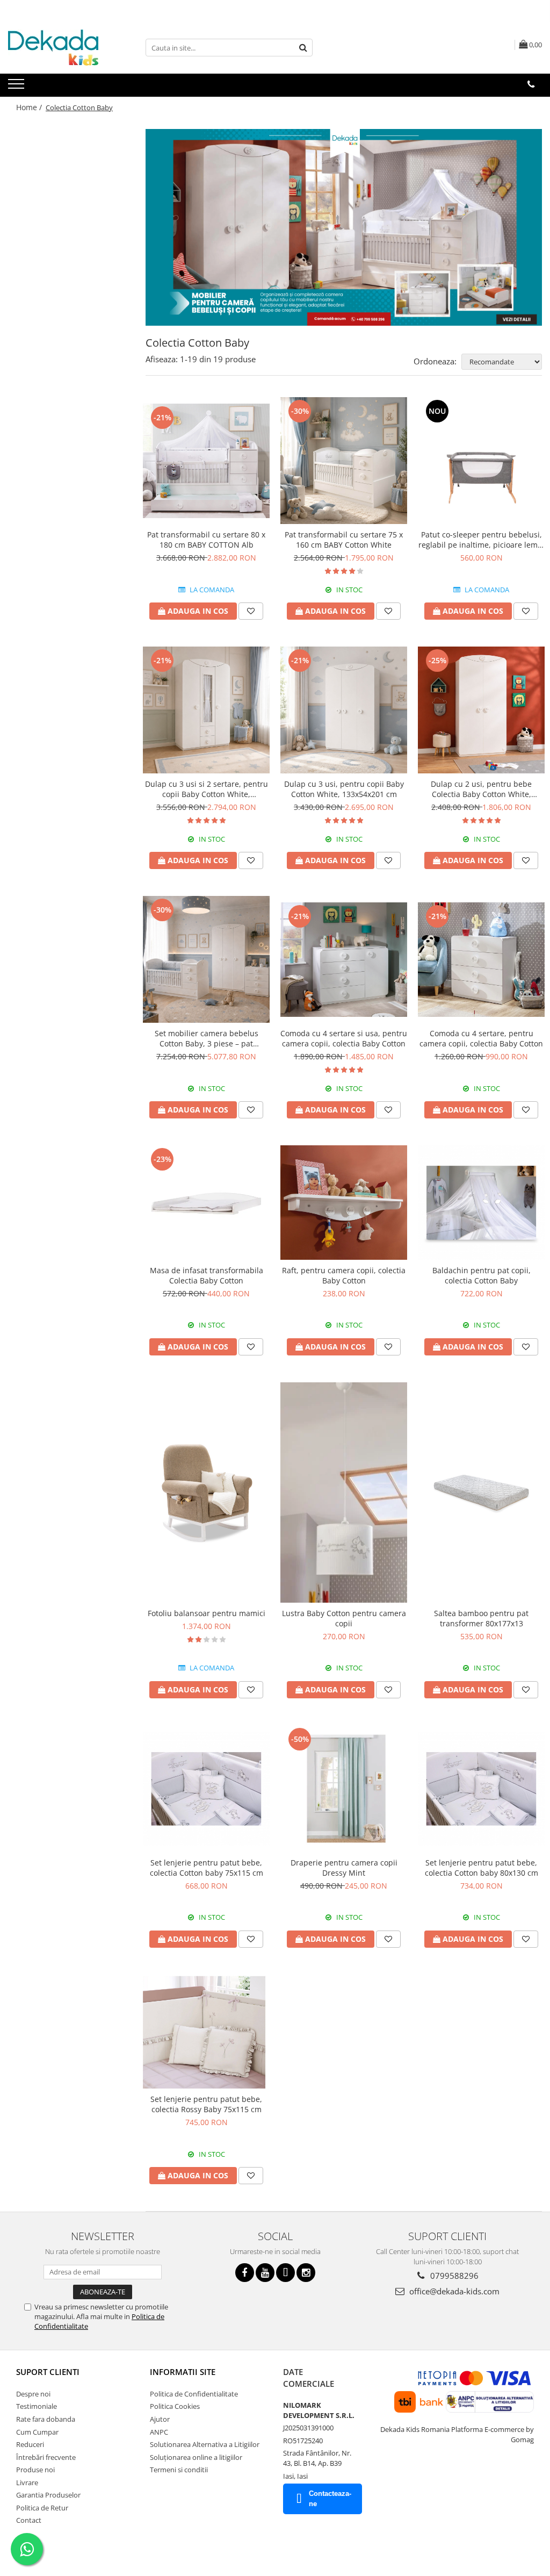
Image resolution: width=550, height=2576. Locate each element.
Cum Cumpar (37, 2432)
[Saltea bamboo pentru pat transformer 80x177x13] (481, 1492)
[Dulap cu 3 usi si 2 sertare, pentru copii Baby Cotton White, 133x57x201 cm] (206, 710)
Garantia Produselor (48, 2495)
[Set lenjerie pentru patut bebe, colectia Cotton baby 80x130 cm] (481, 1789)
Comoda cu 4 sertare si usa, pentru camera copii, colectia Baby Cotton (344, 1038)
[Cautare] (303, 48)
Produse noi (35, 2470)
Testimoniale (37, 2406)
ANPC (159, 2432)
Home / (30, 107)
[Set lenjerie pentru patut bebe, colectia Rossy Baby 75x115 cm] (206, 2032)
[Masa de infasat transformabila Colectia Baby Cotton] (206, 1202)
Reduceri (30, 2444)
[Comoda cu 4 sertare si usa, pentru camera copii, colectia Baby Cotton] (344, 959)
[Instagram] (306, 2273)
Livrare (27, 2482)
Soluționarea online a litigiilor (196, 2457)
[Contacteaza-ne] (531, 84)
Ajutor (160, 2419)
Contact (29, 2520)
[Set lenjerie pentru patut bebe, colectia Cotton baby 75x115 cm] (206, 1789)
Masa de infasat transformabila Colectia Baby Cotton (207, 1275)
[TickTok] (285, 2273)
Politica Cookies (175, 2406)
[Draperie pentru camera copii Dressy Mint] (344, 1789)
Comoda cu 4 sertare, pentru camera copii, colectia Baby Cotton (481, 1038)
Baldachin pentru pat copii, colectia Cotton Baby (482, 1275)
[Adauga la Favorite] (251, 611)
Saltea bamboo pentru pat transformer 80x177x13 (481, 1618)
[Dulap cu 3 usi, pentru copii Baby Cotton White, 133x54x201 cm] (344, 710)
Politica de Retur (42, 2508)
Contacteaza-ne (330, 2499)
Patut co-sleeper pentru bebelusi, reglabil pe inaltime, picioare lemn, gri (482, 540)
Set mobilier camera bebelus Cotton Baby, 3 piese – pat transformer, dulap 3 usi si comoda (206, 1038)
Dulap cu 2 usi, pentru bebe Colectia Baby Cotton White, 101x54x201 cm (481, 789)
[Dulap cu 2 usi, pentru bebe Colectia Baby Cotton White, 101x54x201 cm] (481, 710)
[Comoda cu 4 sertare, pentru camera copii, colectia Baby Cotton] (481, 959)
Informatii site (183, 2372)
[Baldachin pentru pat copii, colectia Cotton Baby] (481, 1202)
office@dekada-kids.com (453, 2291)
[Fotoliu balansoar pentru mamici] (206, 1492)
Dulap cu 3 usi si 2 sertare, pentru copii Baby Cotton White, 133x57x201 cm (207, 789)
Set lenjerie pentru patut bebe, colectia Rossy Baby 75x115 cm (206, 2104)
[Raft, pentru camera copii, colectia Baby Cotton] (344, 1202)
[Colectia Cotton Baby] (344, 227)
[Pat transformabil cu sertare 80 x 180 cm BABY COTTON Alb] (206, 461)
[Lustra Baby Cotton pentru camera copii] (344, 1492)
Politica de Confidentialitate (194, 2394)
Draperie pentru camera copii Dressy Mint (344, 1868)
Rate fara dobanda (46, 2419)
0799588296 (453, 2276)
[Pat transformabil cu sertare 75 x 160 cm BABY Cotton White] (344, 461)
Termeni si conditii (179, 2470)
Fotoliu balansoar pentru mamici (207, 1613)
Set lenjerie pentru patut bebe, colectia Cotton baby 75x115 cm (207, 1868)
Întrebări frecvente (46, 2457)
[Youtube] (265, 2273)
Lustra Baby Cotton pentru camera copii (344, 1618)
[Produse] (17, 87)
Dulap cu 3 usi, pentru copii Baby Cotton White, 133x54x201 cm (344, 789)
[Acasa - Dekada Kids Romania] (62, 48)
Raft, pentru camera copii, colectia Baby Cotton (344, 1275)
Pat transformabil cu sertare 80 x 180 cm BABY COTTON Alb (206, 540)
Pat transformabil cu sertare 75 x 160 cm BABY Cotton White (344, 540)
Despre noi (33, 2394)
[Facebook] (245, 2273)
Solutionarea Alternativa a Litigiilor (205, 2444)
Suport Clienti (48, 2372)
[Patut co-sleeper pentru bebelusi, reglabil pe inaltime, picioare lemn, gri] (481, 461)
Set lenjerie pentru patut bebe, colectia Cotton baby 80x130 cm (482, 1868)
